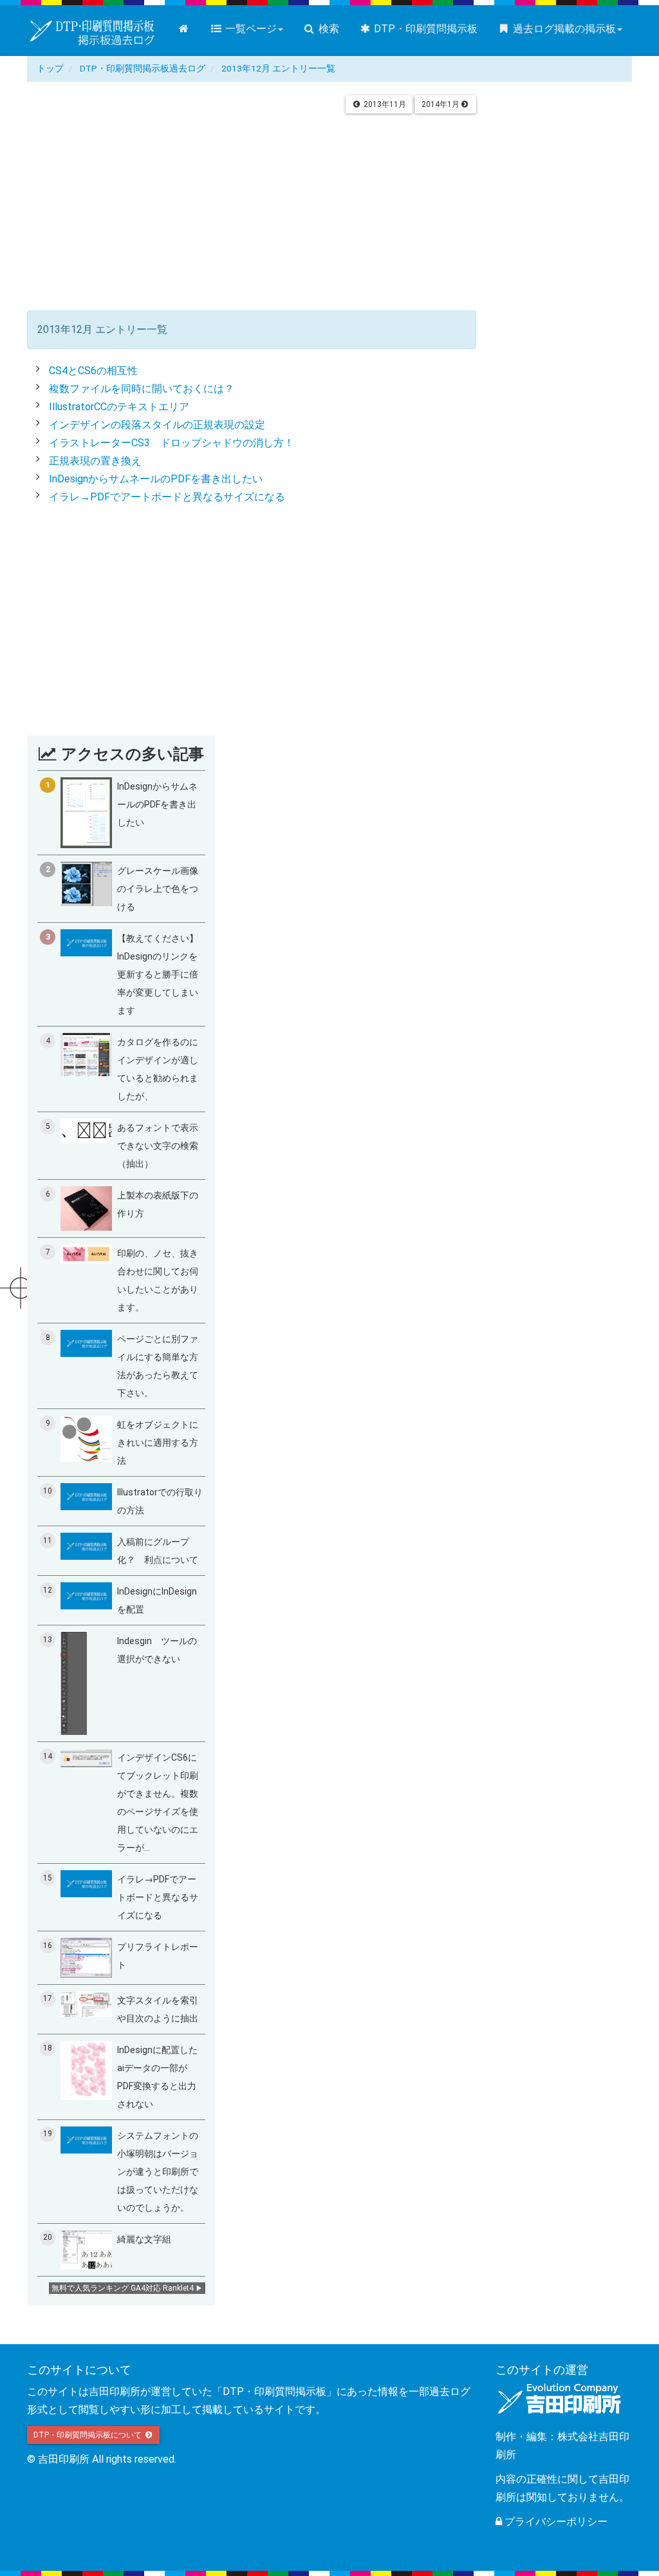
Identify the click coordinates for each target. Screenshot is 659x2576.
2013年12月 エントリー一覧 (278, 68)
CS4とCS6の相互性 (93, 371)
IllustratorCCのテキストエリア (119, 407)
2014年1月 (441, 104)
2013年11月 (384, 104)
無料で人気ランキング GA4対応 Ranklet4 (123, 2288)
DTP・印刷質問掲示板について (88, 2435)
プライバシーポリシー (555, 2522)
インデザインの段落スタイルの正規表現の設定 (157, 425)
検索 (328, 29)
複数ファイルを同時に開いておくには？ (142, 389)
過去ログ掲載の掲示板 (563, 29)
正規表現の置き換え (95, 461)
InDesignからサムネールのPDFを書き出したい (156, 479)
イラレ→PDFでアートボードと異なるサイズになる (167, 497)
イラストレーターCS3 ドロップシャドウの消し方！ (172, 443)
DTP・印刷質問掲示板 (424, 29)
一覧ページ (250, 29)
